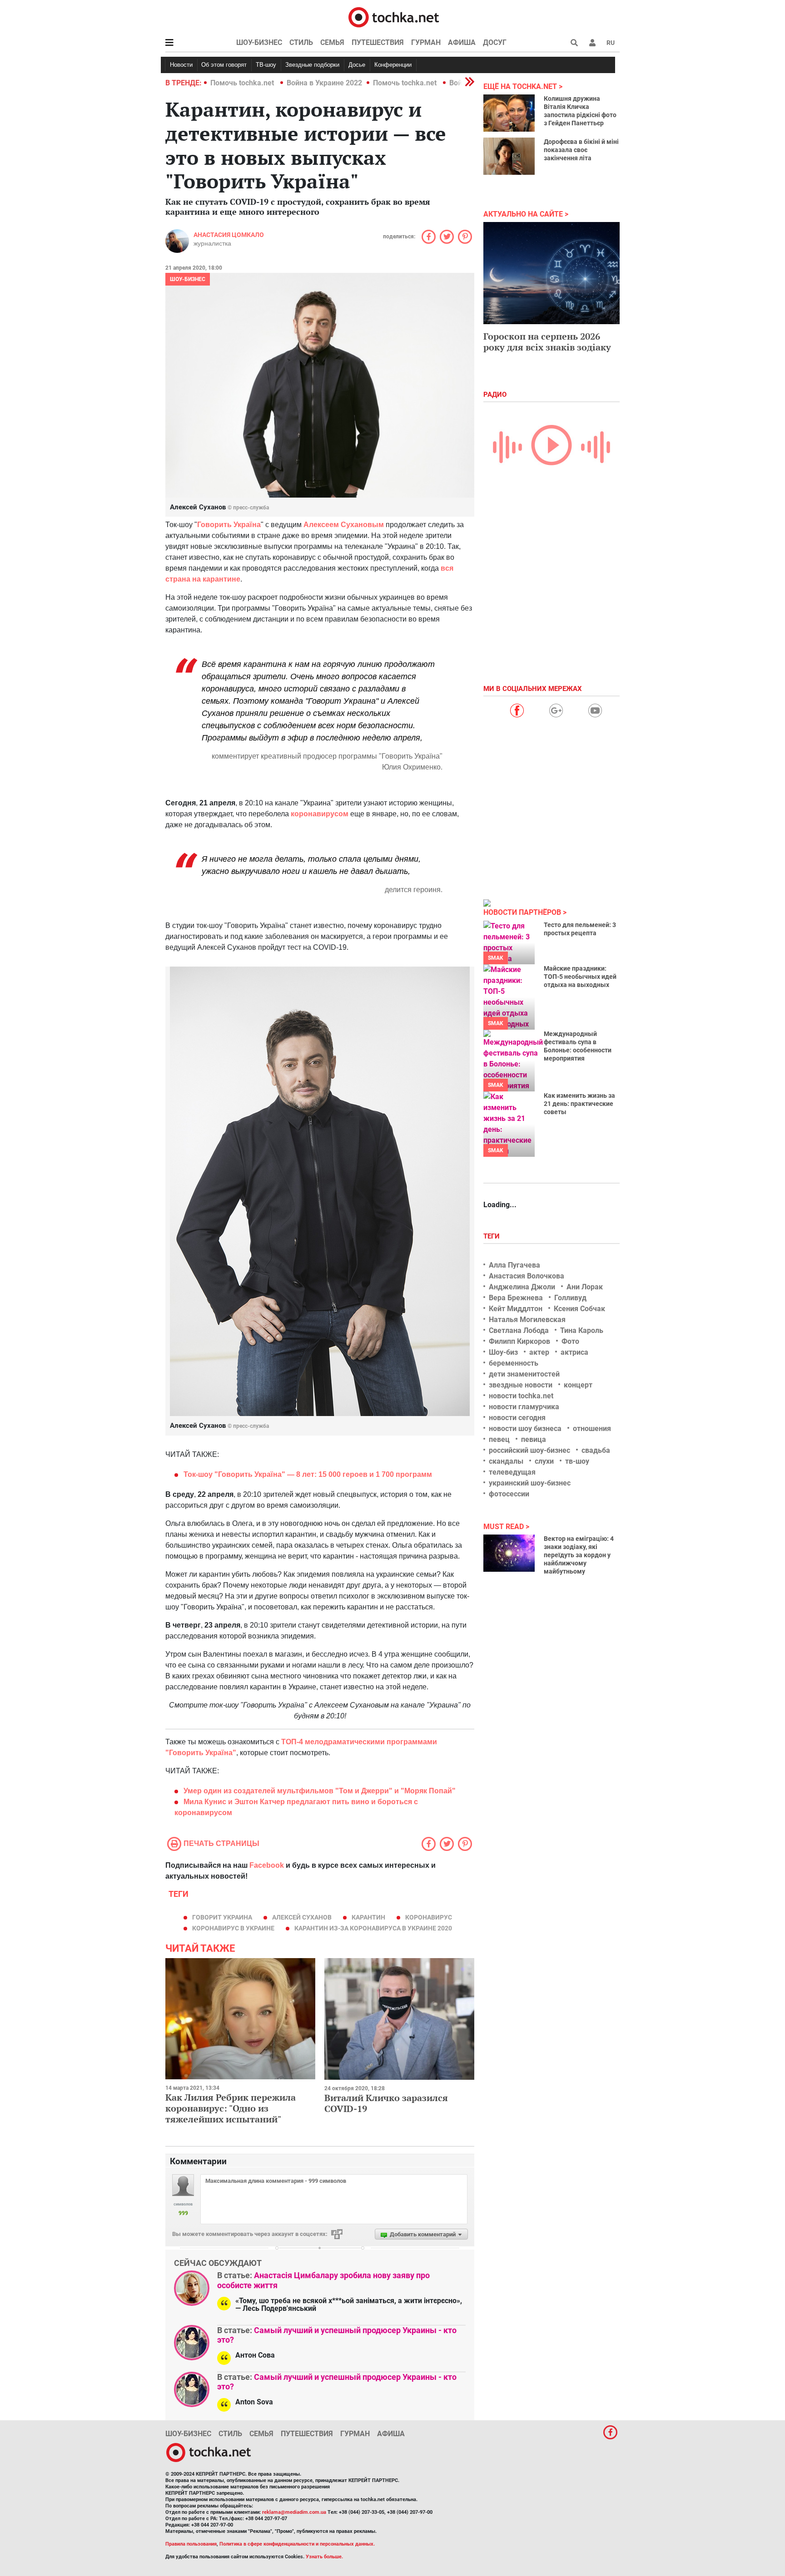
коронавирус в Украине (233, 1928)
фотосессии (509, 1494)
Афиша (462, 42)
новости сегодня (517, 1418)
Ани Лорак (585, 1287)
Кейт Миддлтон (516, 1309)
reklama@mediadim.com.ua (294, 2512)
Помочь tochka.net (243, 83)
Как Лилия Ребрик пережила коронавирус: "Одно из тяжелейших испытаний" (231, 2108)
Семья (332, 42)
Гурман (426, 42)
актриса (574, 1352)
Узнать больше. (324, 2557)
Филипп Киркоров (519, 1341)
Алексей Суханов (302, 1917)
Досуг (495, 42)
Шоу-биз (503, 1352)
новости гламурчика (524, 1407)
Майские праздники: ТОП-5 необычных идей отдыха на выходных (580, 977)
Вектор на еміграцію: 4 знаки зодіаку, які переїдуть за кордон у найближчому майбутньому (579, 1555)
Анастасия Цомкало (229, 235)
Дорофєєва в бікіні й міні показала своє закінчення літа (581, 150)
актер (539, 1352)
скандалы (506, 1461)
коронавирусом (320, 814)
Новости (181, 65)
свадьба (596, 1450)
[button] (592, 43)
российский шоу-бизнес (529, 1450)
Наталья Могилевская (527, 1320)
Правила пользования (191, 2544)
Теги (492, 1236)
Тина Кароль (582, 1330)
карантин (368, 1917)
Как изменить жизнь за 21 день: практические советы (579, 1104)
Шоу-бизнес (259, 42)
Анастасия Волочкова (527, 1276)
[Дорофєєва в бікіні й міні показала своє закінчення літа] (509, 156)
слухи (544, 1461)
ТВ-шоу (266, 65)
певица (534, 1439)
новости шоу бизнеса (525, 1429)
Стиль (301, 42)
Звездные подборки (312, 65)
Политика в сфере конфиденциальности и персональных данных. (297, 2544)
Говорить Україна (229, 525)
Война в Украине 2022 (324, 83)
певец (499, 1439)
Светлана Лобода (519, 1330)
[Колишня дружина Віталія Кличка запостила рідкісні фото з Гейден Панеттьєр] (509, 113)
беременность (514, 1363)
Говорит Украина (222, 1917)
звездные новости (521, 1385)
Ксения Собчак (579, 1309)
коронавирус (429, 1917)
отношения (592, 1429)
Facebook (267, 1865)
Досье (357, 65)
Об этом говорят (224, 65)
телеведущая (512, 1472)
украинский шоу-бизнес (530, 1483)
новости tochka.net (521, 1396)
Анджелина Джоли (522, 1287)
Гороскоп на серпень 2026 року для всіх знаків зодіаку (547, 342)
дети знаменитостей (524, 1374)
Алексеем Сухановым (344, 525)
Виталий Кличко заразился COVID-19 (386, 2103)
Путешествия (378, 42)
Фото (570, 1341)
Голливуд (570, 1298)
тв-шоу (577, 1461)
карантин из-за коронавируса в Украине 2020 (373, 1928)
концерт (578, 1385)
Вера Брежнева (516, 1298)
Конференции (393, 65)
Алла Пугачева (514, 1265)
